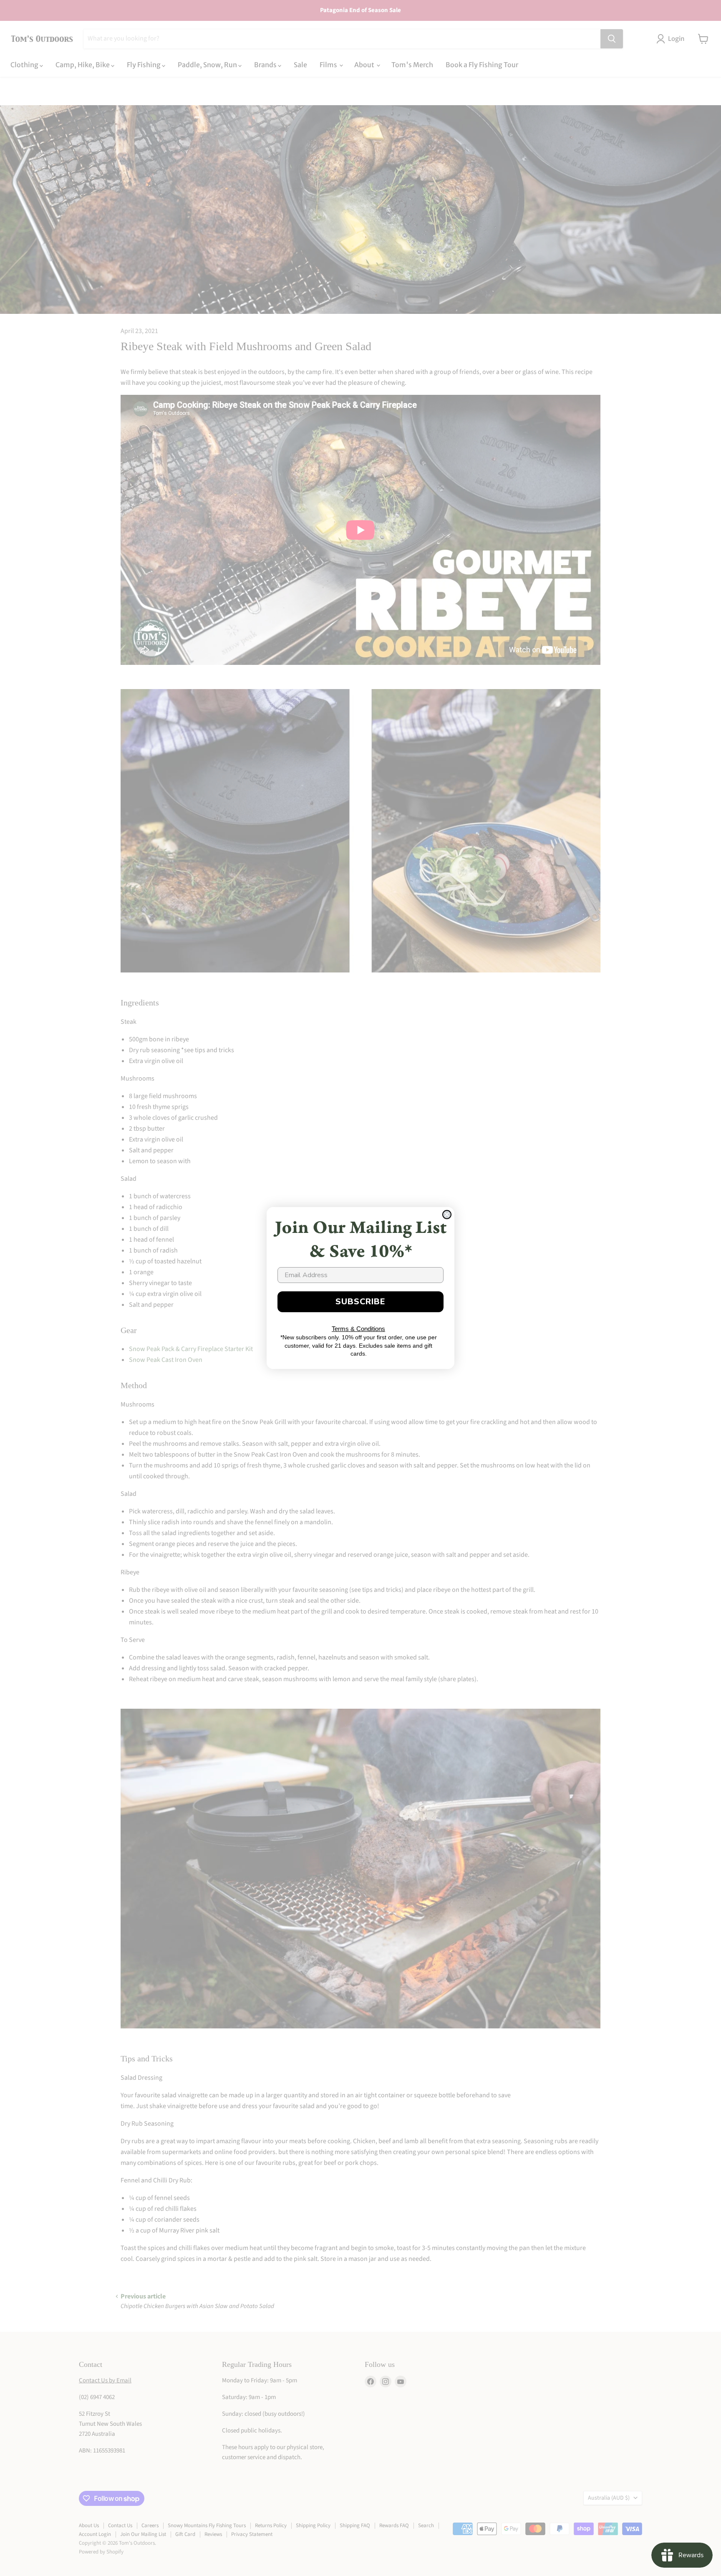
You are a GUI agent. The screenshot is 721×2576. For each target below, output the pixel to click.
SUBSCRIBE (360, 1302)
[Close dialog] (447, 1215)
